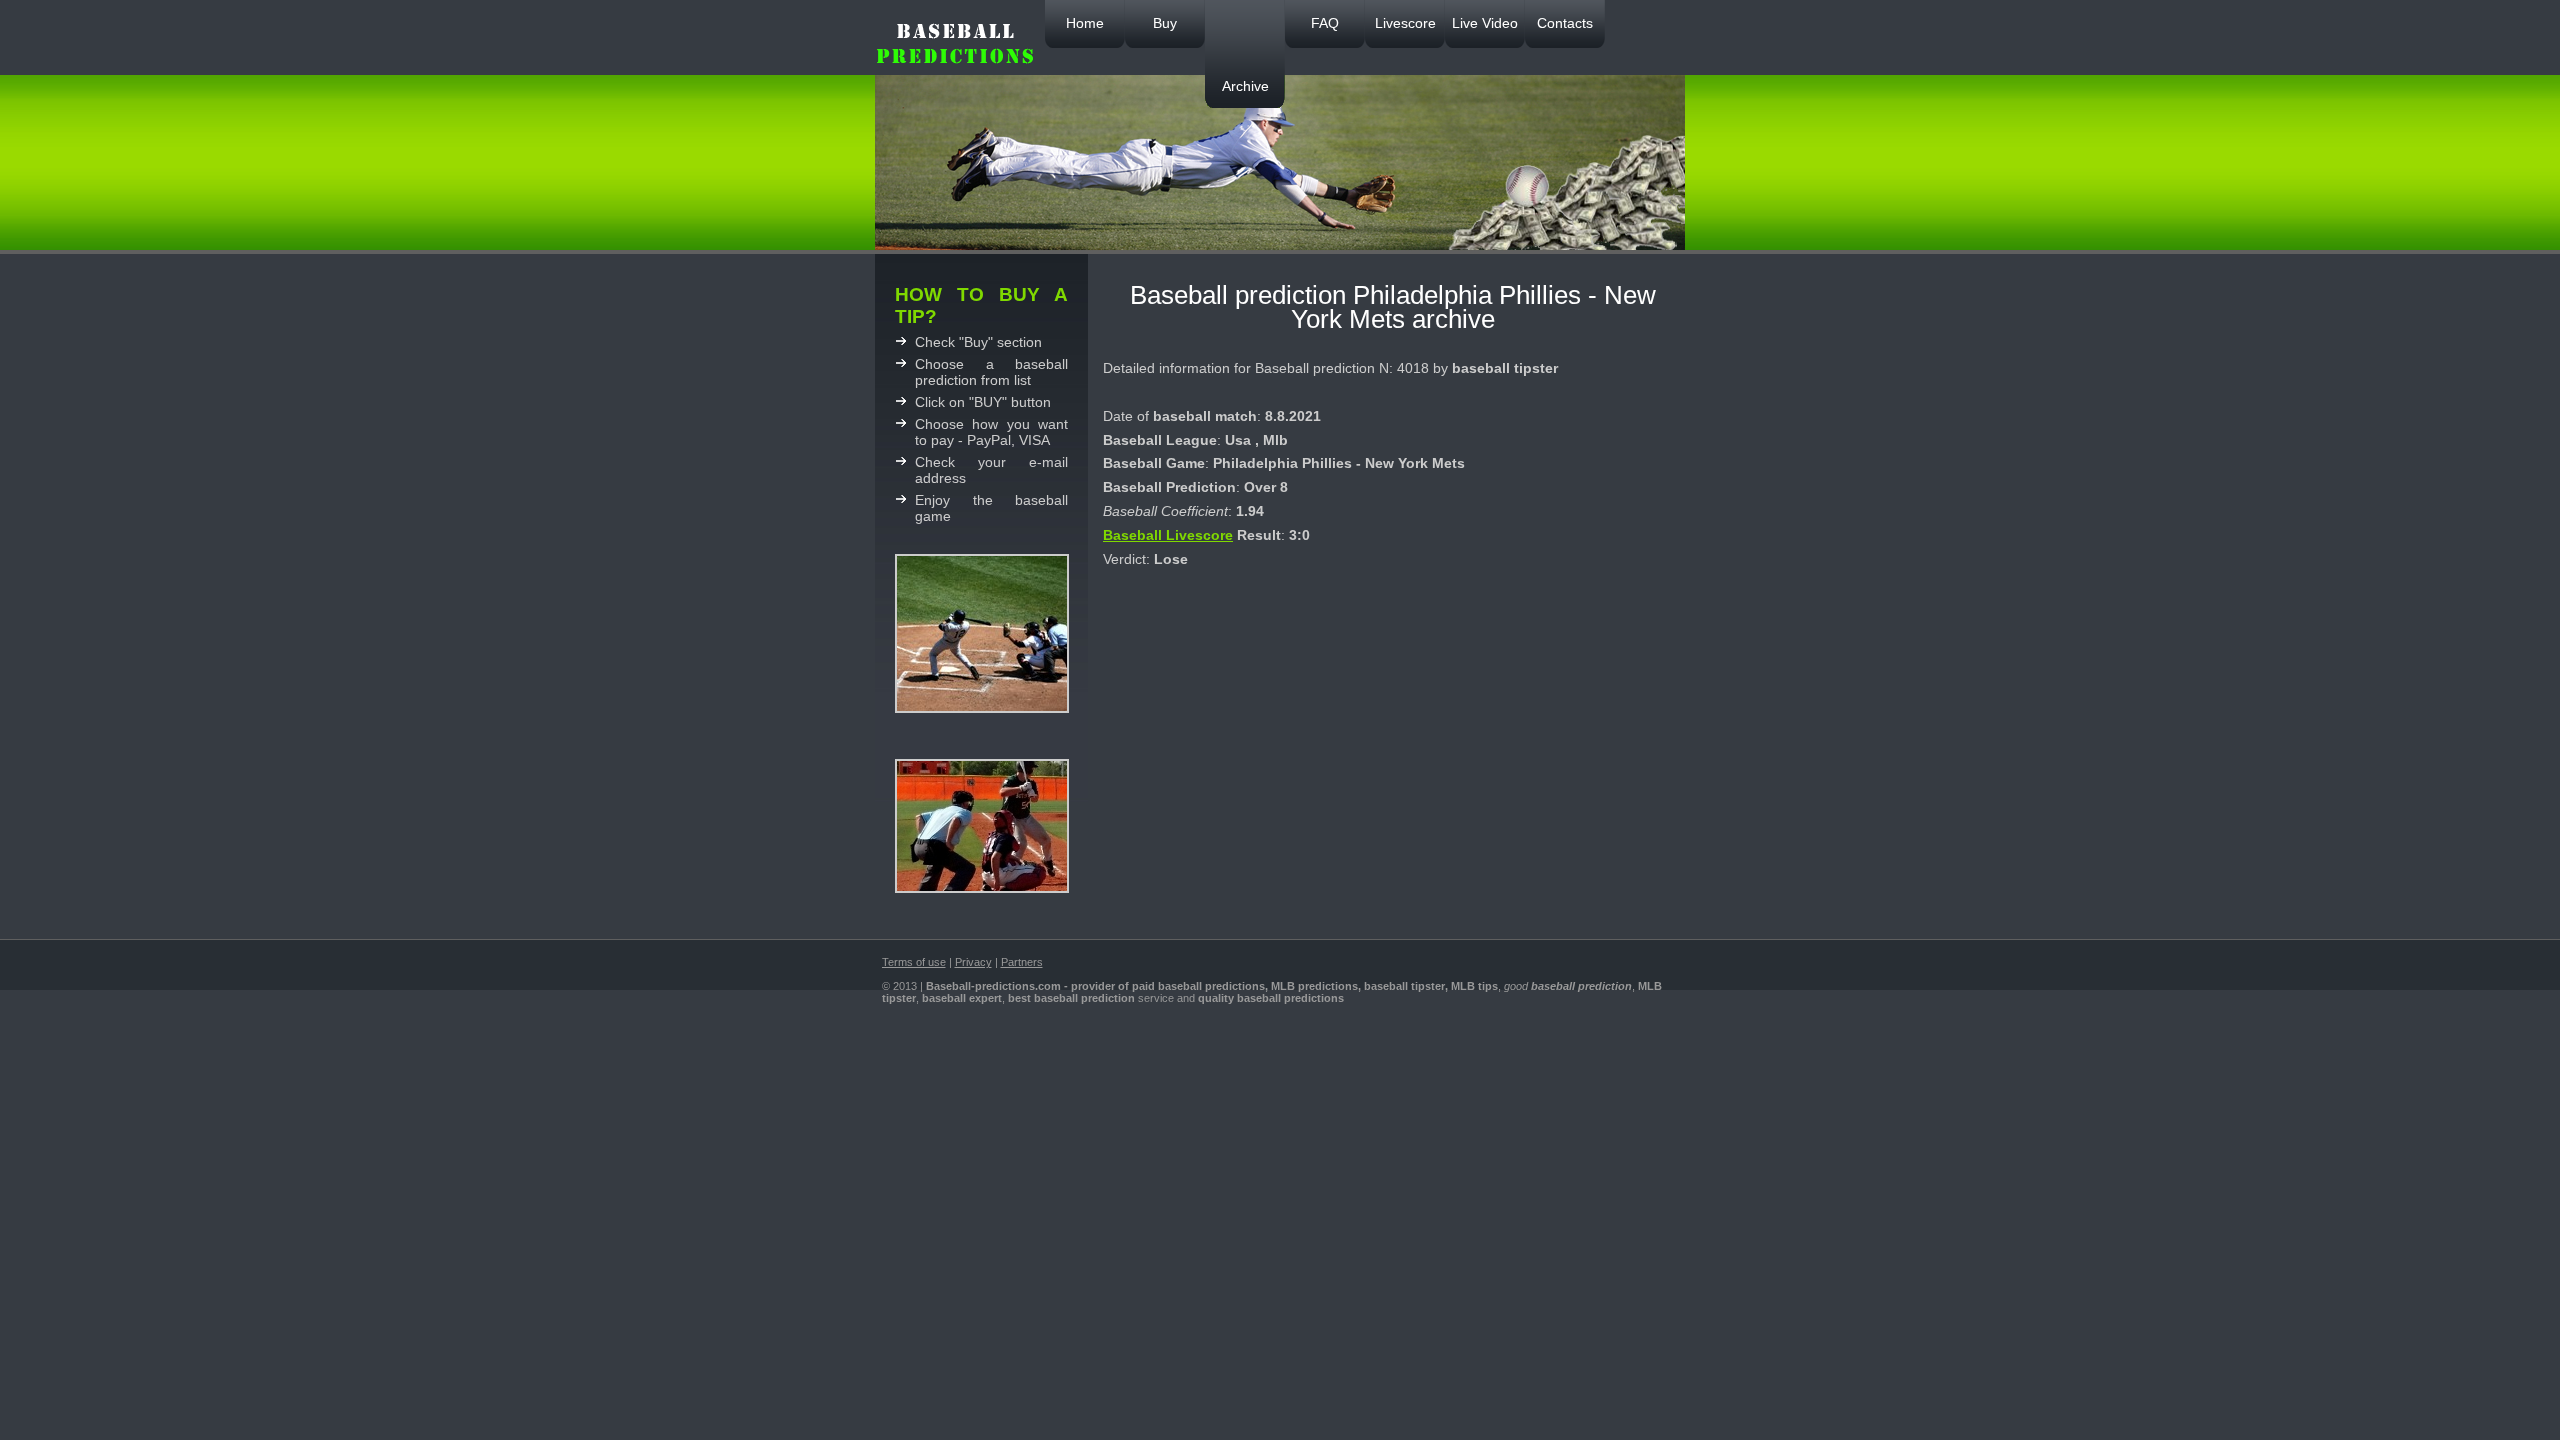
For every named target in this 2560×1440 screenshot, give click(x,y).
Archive (1245, 86)
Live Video (1485, 23)
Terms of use (914, 962)
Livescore (1405, 23)
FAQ (1325, 23)
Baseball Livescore (1168, 535)
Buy (1165, 23)
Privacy (973, 962)
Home (1085, 23)
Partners (1022, 962)
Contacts (1565, 23)
